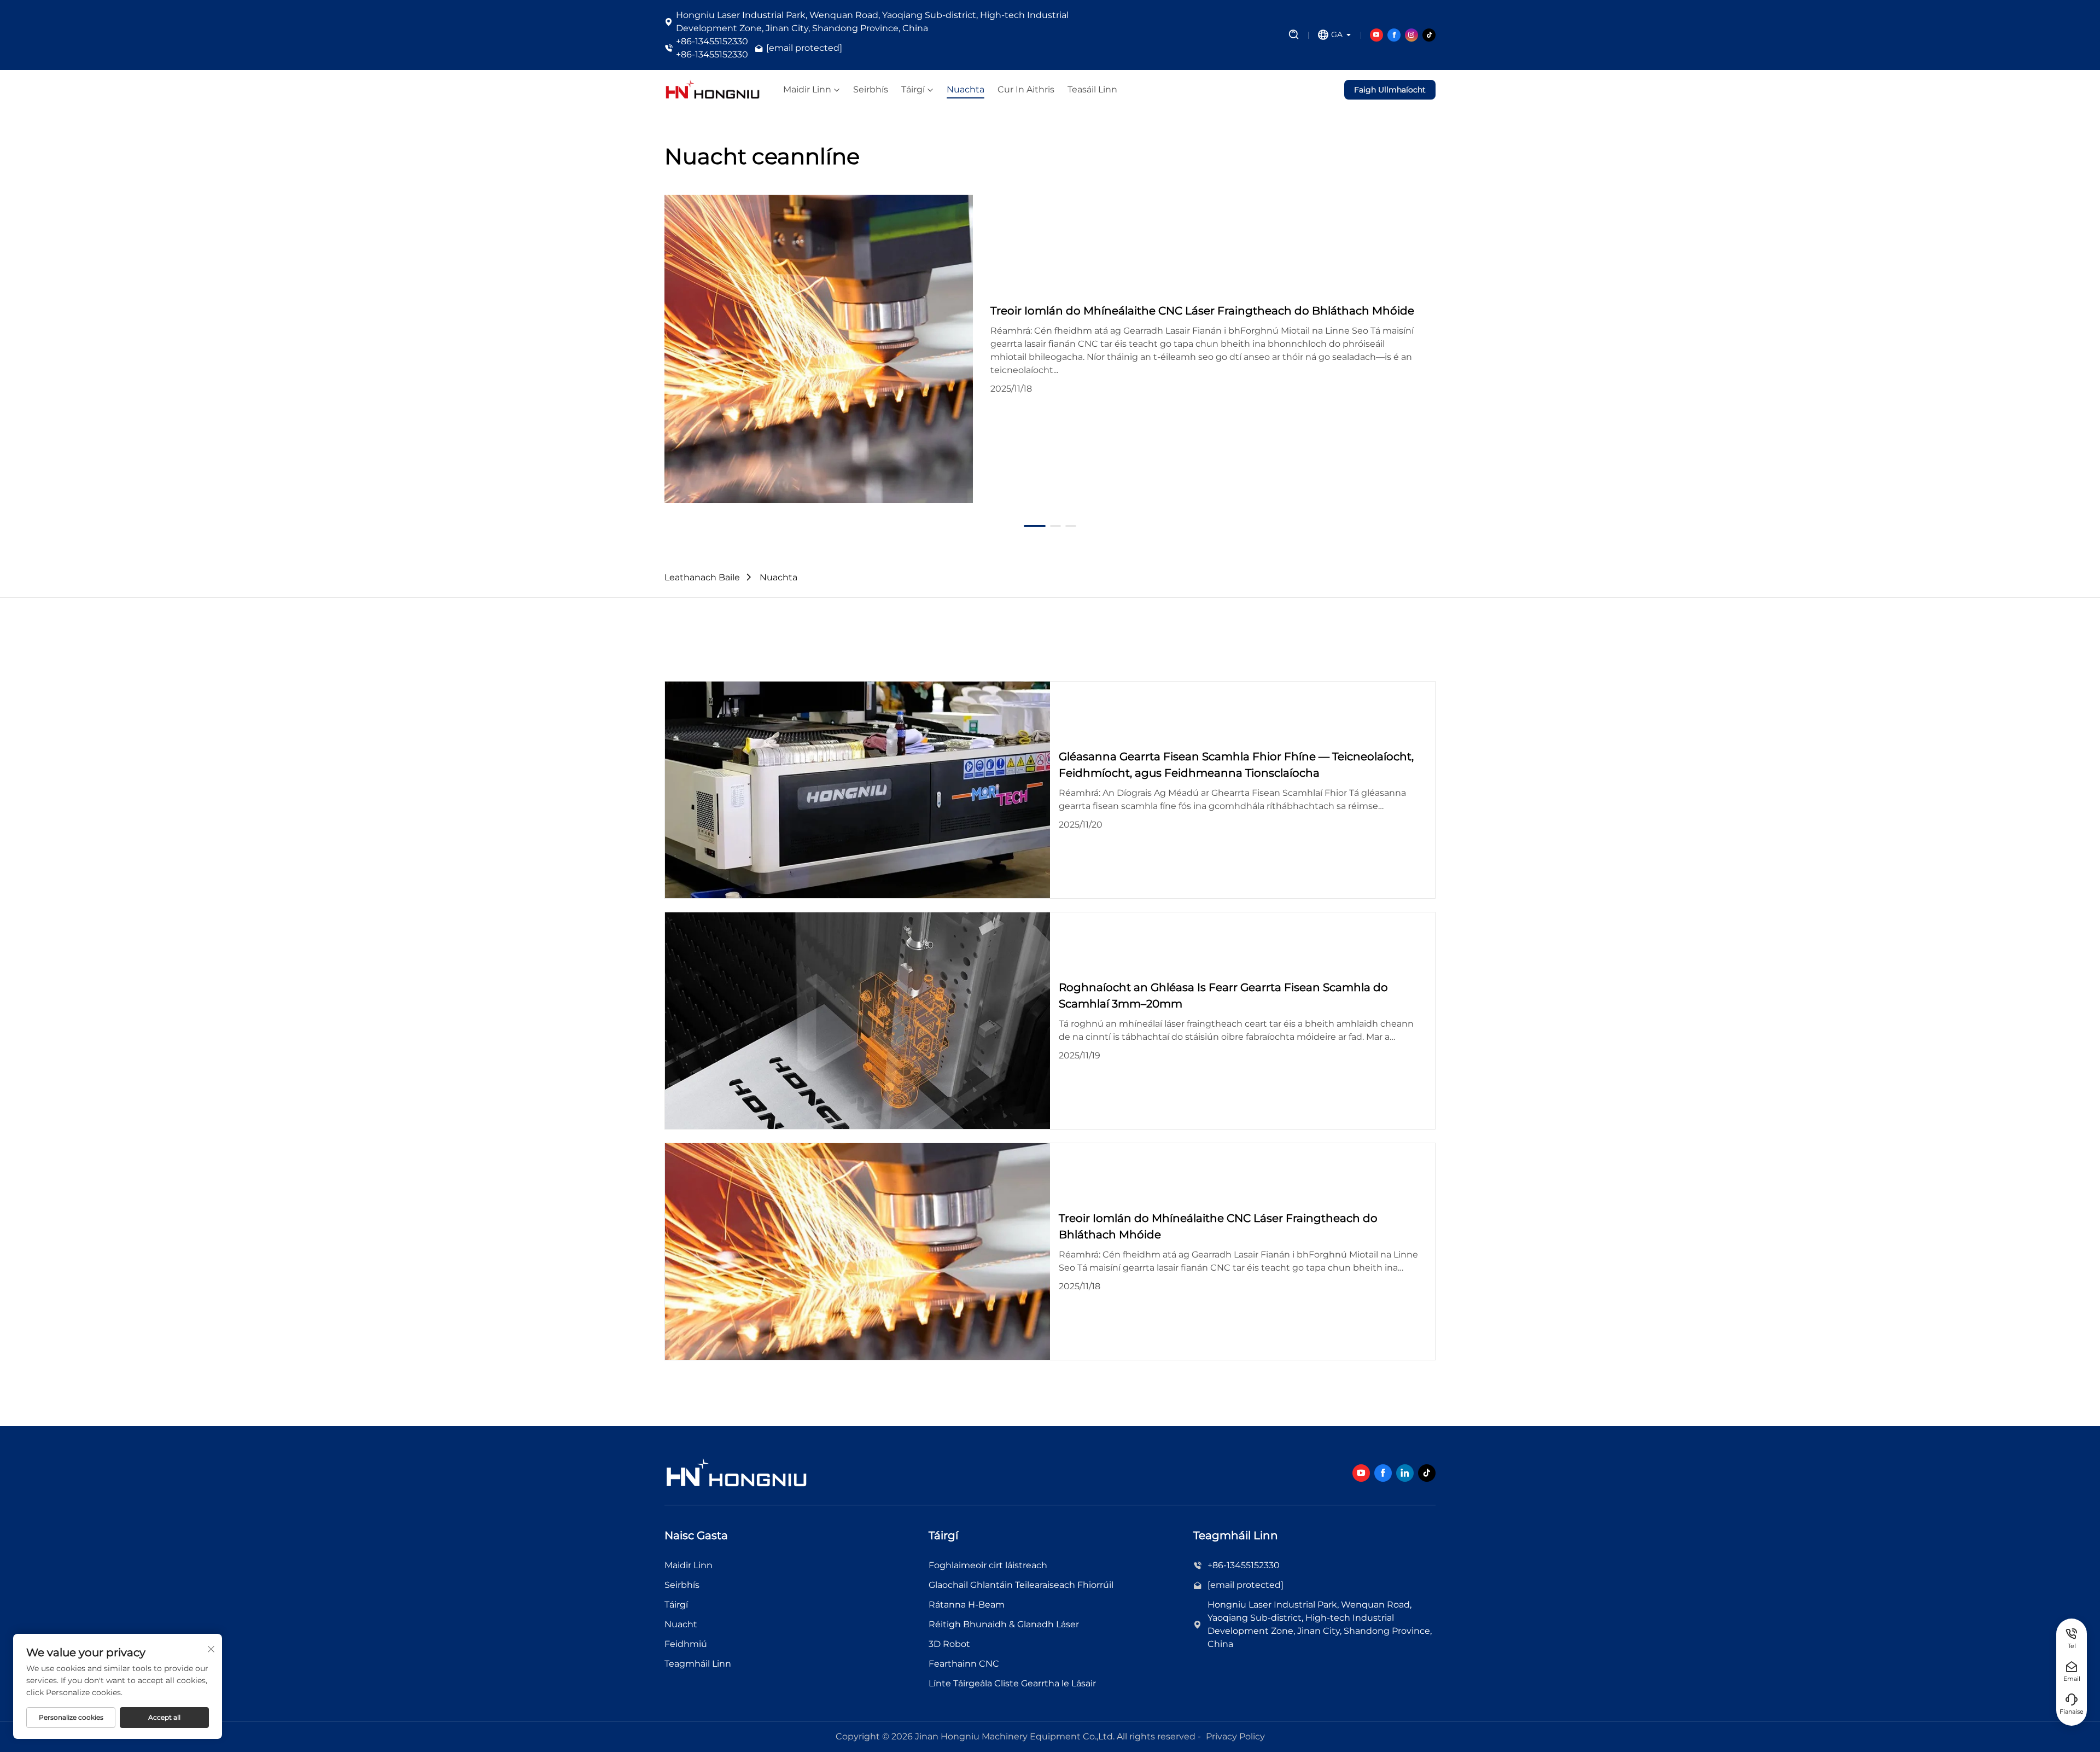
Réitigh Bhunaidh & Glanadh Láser (1004, 1624)
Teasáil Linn (1092, 90)
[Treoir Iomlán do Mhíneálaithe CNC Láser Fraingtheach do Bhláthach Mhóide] (819, 349)
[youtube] (1376, 35)
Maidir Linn (807, 90)
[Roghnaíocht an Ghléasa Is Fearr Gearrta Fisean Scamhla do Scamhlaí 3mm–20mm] (857, 1021)
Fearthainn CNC (964, 1664)
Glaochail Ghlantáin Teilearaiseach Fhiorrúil (1021, 1585)
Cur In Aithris (1026, 90)
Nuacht (681, 1624)
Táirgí (913, 90)
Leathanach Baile (702, 577)
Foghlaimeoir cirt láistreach (988, 1565)
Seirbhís (871, 90)
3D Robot (949, 1644)
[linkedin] (1405, 1473)
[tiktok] (1429, 35)
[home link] (713, 90)
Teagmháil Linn (698, 1664)
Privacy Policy (1235, 1736)
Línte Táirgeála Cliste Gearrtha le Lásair (1012, 1683)
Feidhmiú (686, 1644)
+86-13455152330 (712, 41)
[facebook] (1394, 35)
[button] (664, 349)
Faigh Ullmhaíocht (1390, 90)
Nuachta (966, 90)
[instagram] (1411, 35)
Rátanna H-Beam (967, 1605)
